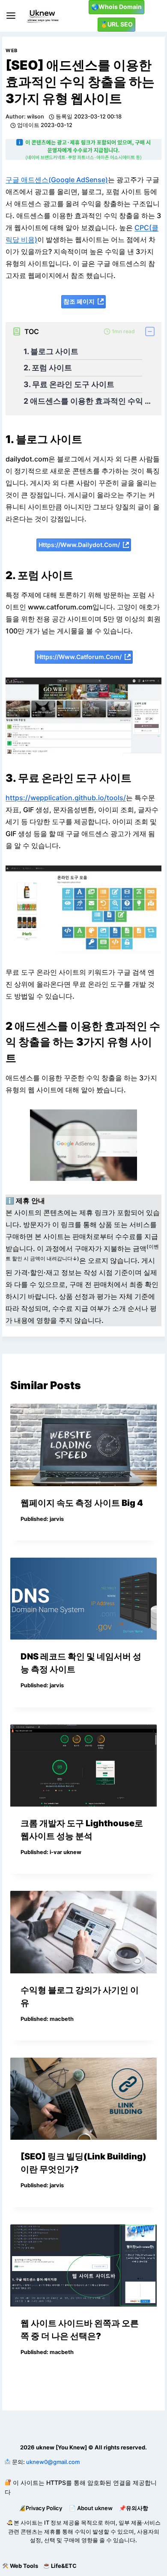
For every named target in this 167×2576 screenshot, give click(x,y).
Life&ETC (64, 2566)
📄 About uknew (91, 2508)
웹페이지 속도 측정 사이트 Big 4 (82, 1503)
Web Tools (24, 2566)
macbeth (62, 2019)
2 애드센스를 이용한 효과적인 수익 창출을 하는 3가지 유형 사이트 (88, 401)
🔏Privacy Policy (40, 2508)
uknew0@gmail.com (53, 2462)
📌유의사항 (134, 2508)
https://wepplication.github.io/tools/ (66, 798)
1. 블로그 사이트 (51, 351)
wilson (36, 117)
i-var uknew (66, 1852)
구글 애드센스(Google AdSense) (57, 180)
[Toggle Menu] (11, 16)
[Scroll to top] (7, 2548)
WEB (12, 50)
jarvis (57, 1519)
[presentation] (83, 1445)
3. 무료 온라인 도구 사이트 (69, 384)
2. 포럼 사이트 (48, 368)
